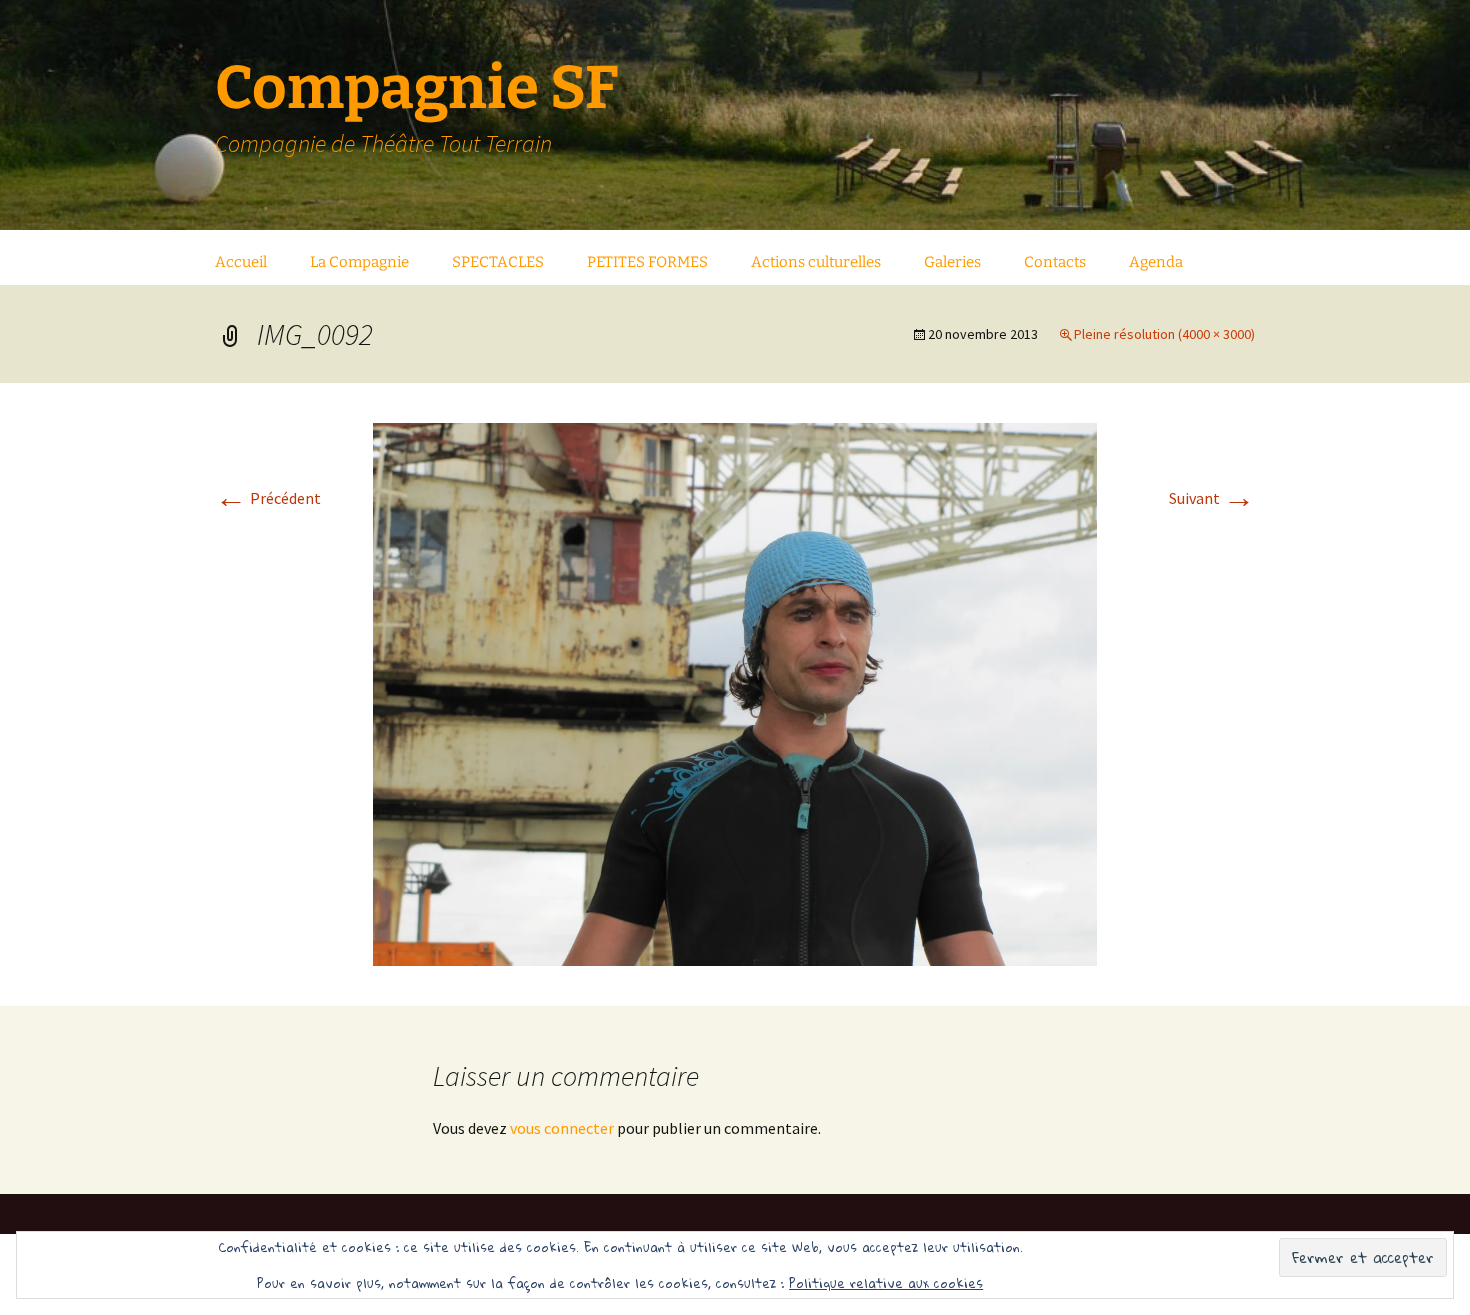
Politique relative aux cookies (886, 1283)
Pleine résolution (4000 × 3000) (1164, 334)
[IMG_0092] (735, 692)
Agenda (1156, 262)
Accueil (241, 262)
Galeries (952, 262)
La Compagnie (359, 262)
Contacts (1055, 262)
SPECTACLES (498, 262)
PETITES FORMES (647, 262)
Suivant (1212, 498)
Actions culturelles (816, 262)
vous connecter (562, 1128)
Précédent (268, 498)
